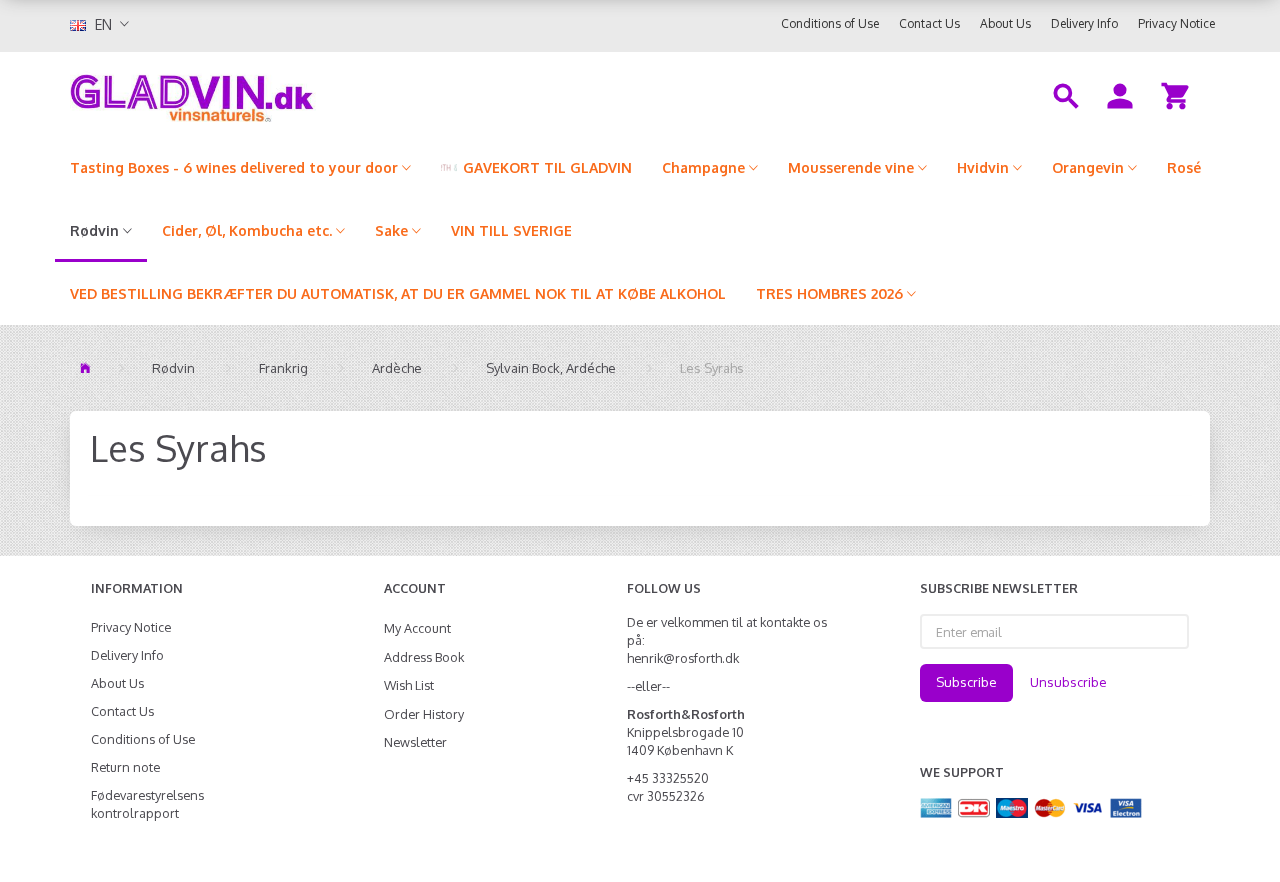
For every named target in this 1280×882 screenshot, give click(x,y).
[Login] (1120, 94)
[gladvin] (274, 94)
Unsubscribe (1068, 682)
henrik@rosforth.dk (683, 658)
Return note (125, 767)
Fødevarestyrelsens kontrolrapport (147, 804)
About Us (1005, 23)
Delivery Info (1084, 23)
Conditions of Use (830, 23)
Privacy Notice (1176, 23)
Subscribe (966, 682)
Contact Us (929, 23)
